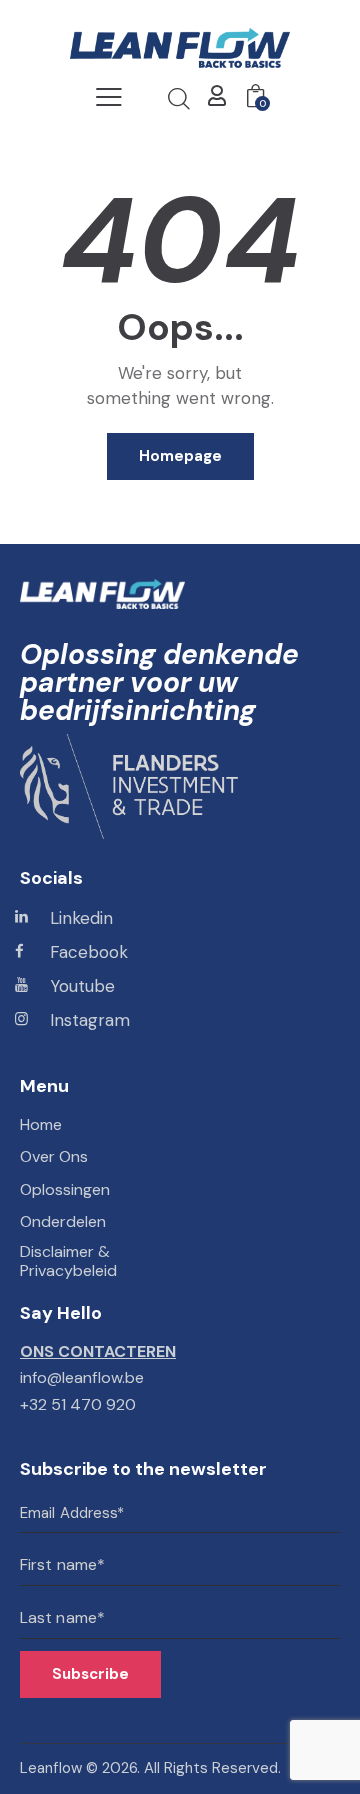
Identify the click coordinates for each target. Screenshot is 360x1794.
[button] (109, 97)
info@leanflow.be (82, 1377)
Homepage (180, 456)
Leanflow (51, 1768)
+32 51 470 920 (78, 1404)
